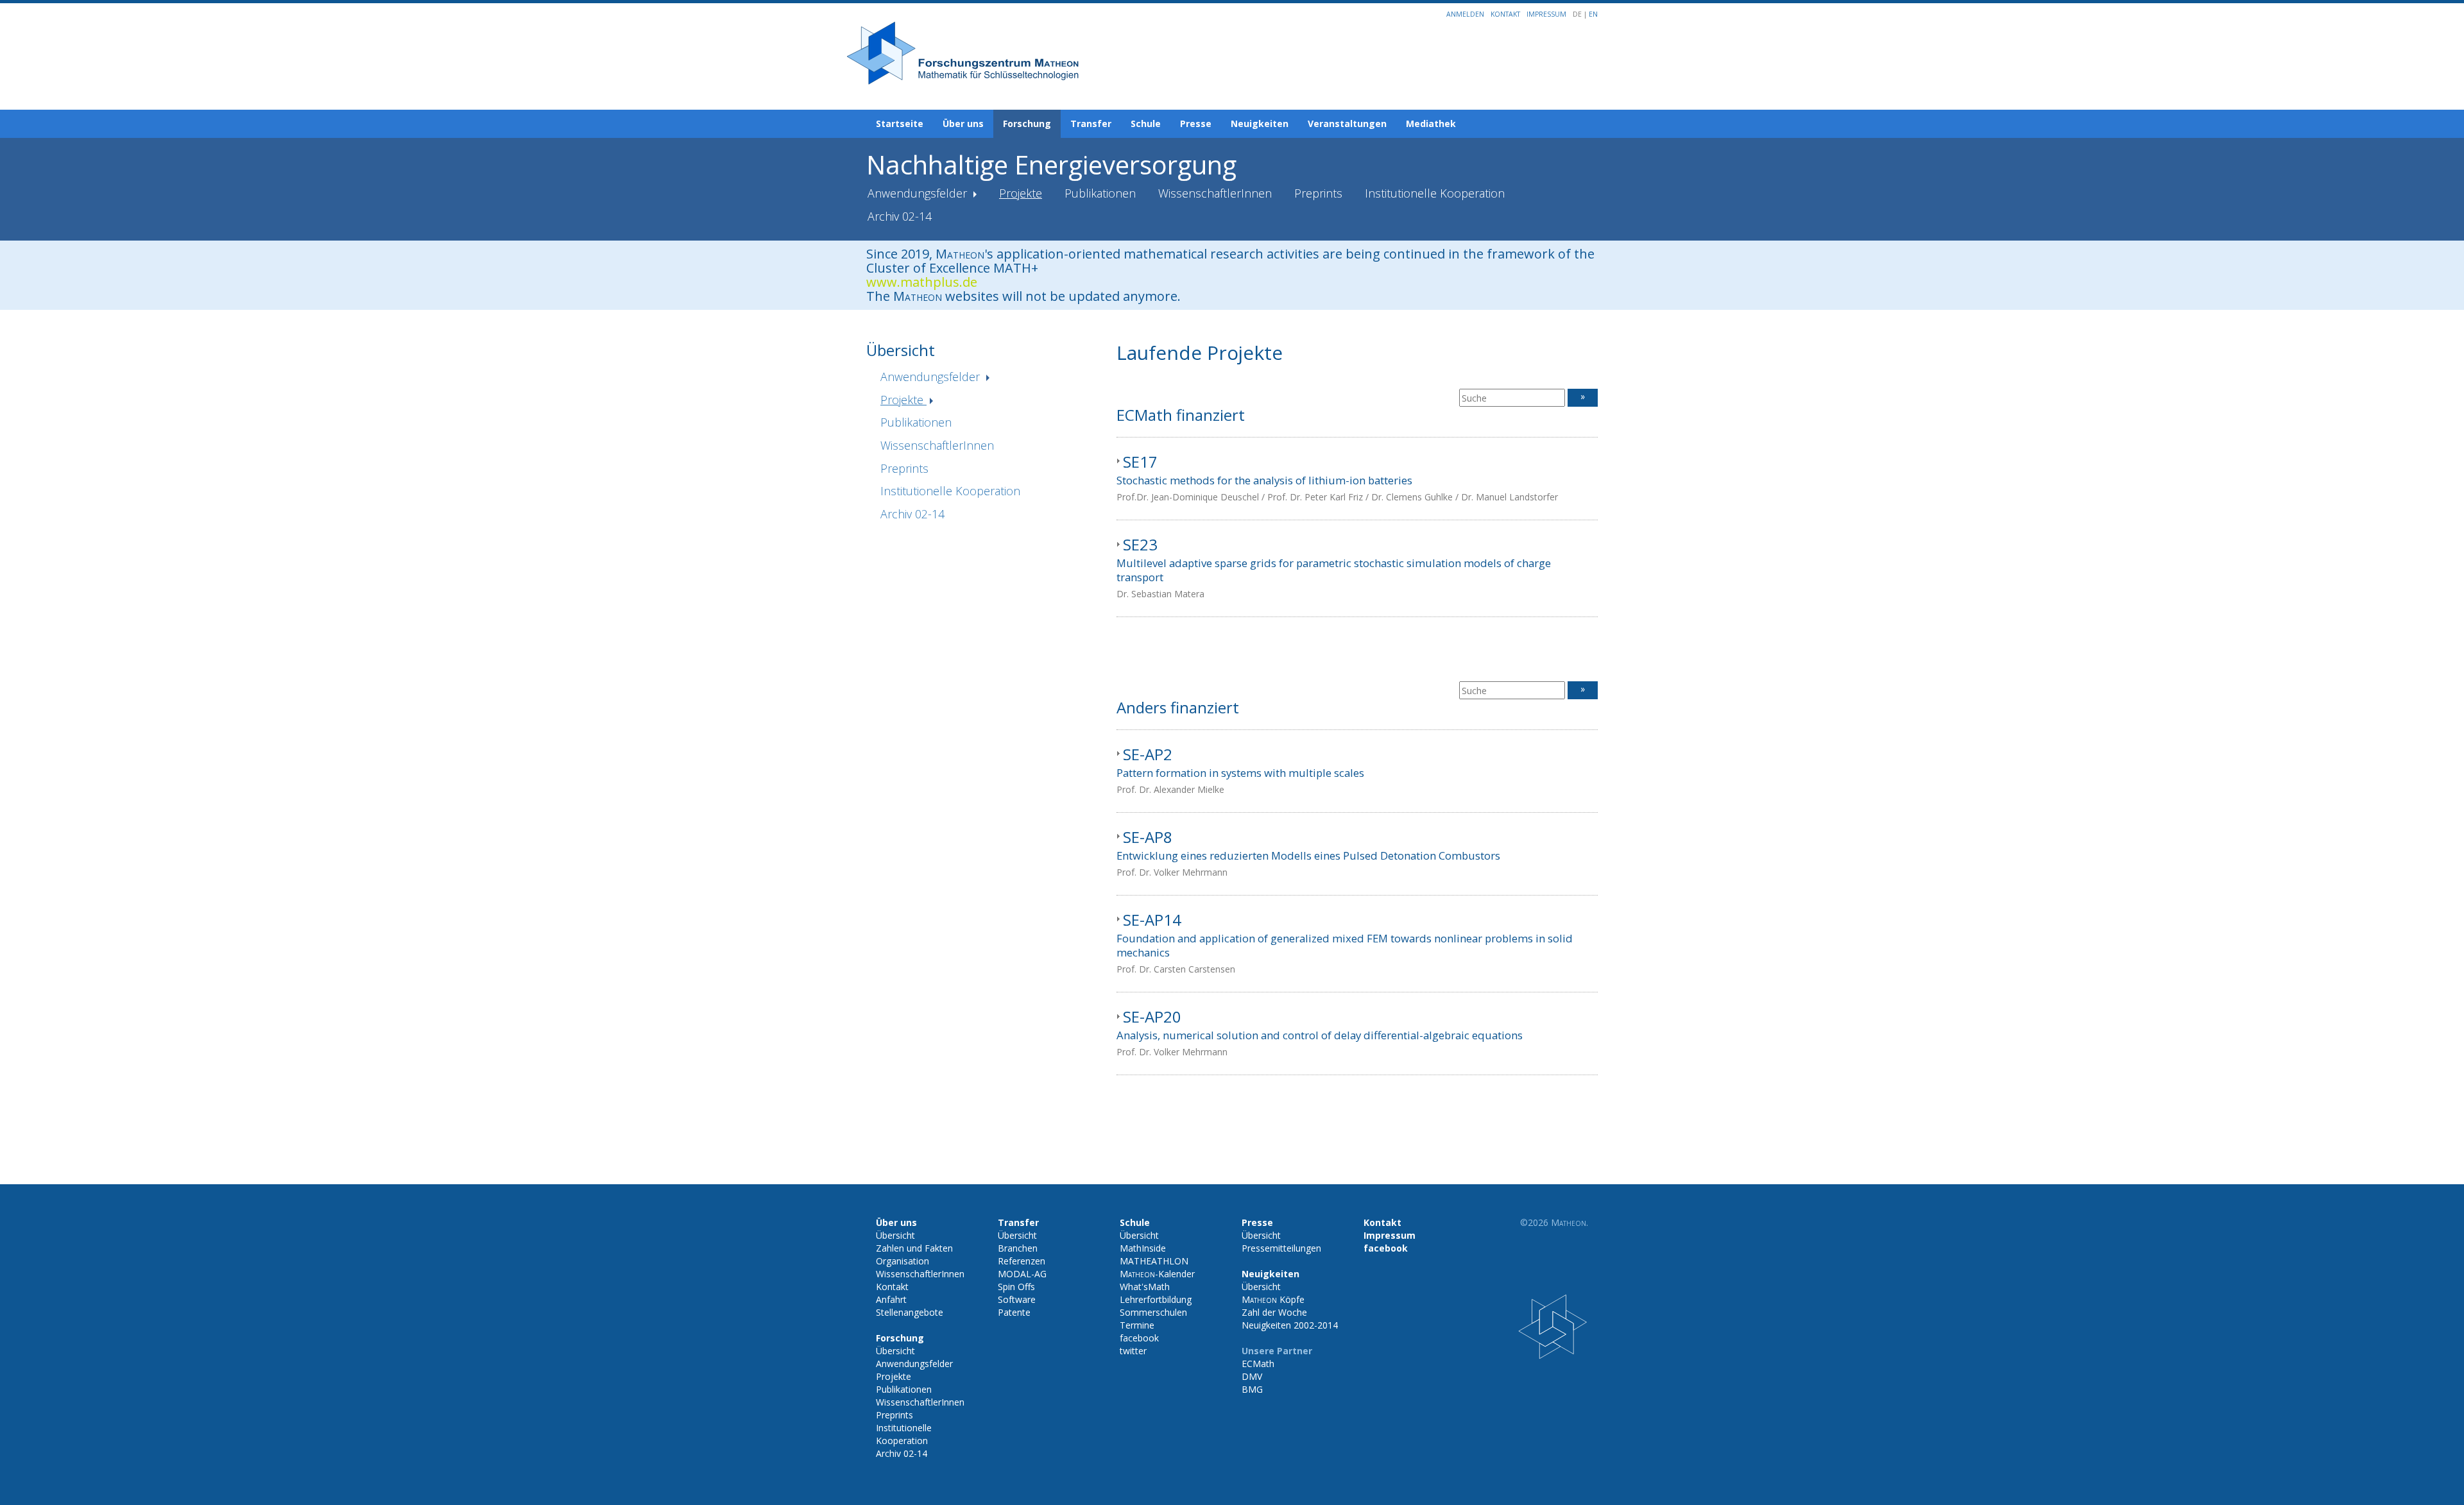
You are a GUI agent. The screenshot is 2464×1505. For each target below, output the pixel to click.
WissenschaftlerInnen (1215, 193)
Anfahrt (891, 1299)
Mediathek (1431, 123)
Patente (1014, 1312)
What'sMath (1145, 1287)
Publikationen (1100, 193)
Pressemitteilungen (1281, 1248)
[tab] (1357, 479)
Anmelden (1465, 14)
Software (1017, 1299)
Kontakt (1505, 14)
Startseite (900, 123)
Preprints (1318, 193)
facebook (1139, 1338)
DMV (1252, 1376)
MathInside (1143, 1248)
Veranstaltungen (1347, 123)
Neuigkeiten (1260, 123)
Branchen (1018, 1248)
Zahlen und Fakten (914, 1248)
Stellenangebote (910, 1312)
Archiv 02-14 (900, 216)
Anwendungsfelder (919, 193)
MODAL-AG (1022, 1274)
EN (1593, 14)
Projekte (1021, 193)
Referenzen (1022, 1261)
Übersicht (895, 1235)
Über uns (963, 123)
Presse (1196, 123)
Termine (1137, 1325)
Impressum (1546, 14)
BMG (1252, 1389)
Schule (1146, 123)
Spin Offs (1016, 1287)
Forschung (1027, 123)
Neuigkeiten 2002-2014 (1290, 1325)
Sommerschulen (1153, 1312)
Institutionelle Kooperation (1435, 193)
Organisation (903, 1261)
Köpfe (1273, 1299)
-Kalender (1157, 1274)
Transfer (1091, 123)
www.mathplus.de (922, 282)
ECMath (1258, 1364)
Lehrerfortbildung (1156, 1299)
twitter (1133, 1351)
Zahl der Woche (1274, 1312)
